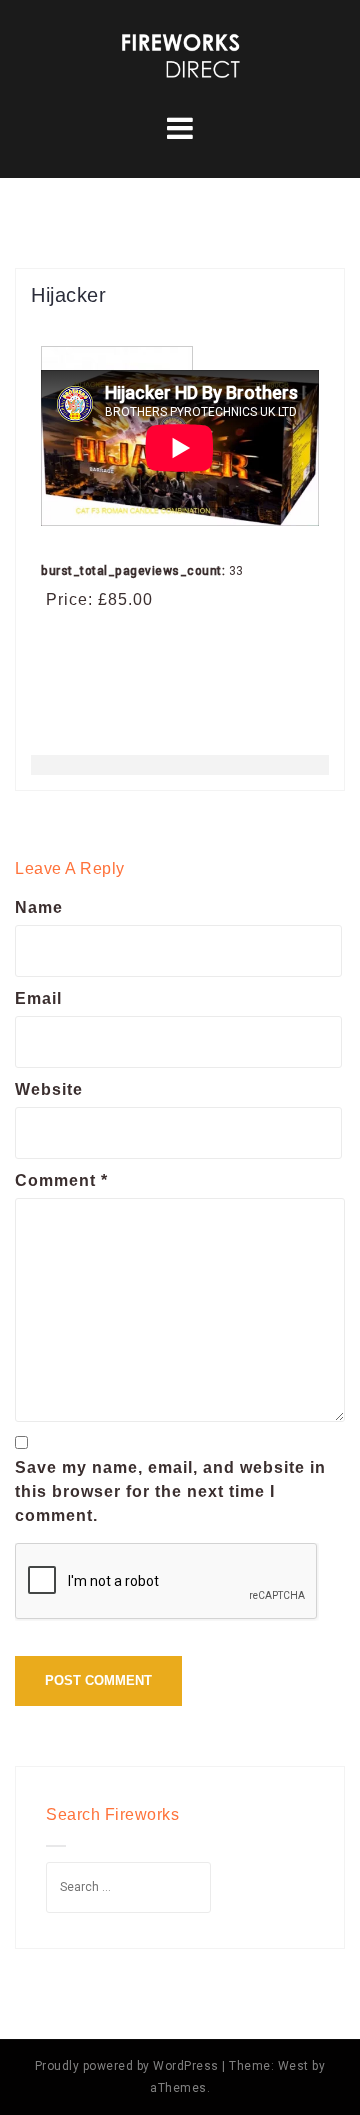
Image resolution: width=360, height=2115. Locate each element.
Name (39, 907)
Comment (61, 1180)
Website (49, 1089)
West (293, 2066)
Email (38, 998)
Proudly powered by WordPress (127, 2066)
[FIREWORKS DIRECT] (180, 54)
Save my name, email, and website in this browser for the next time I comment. (170, 1491)
